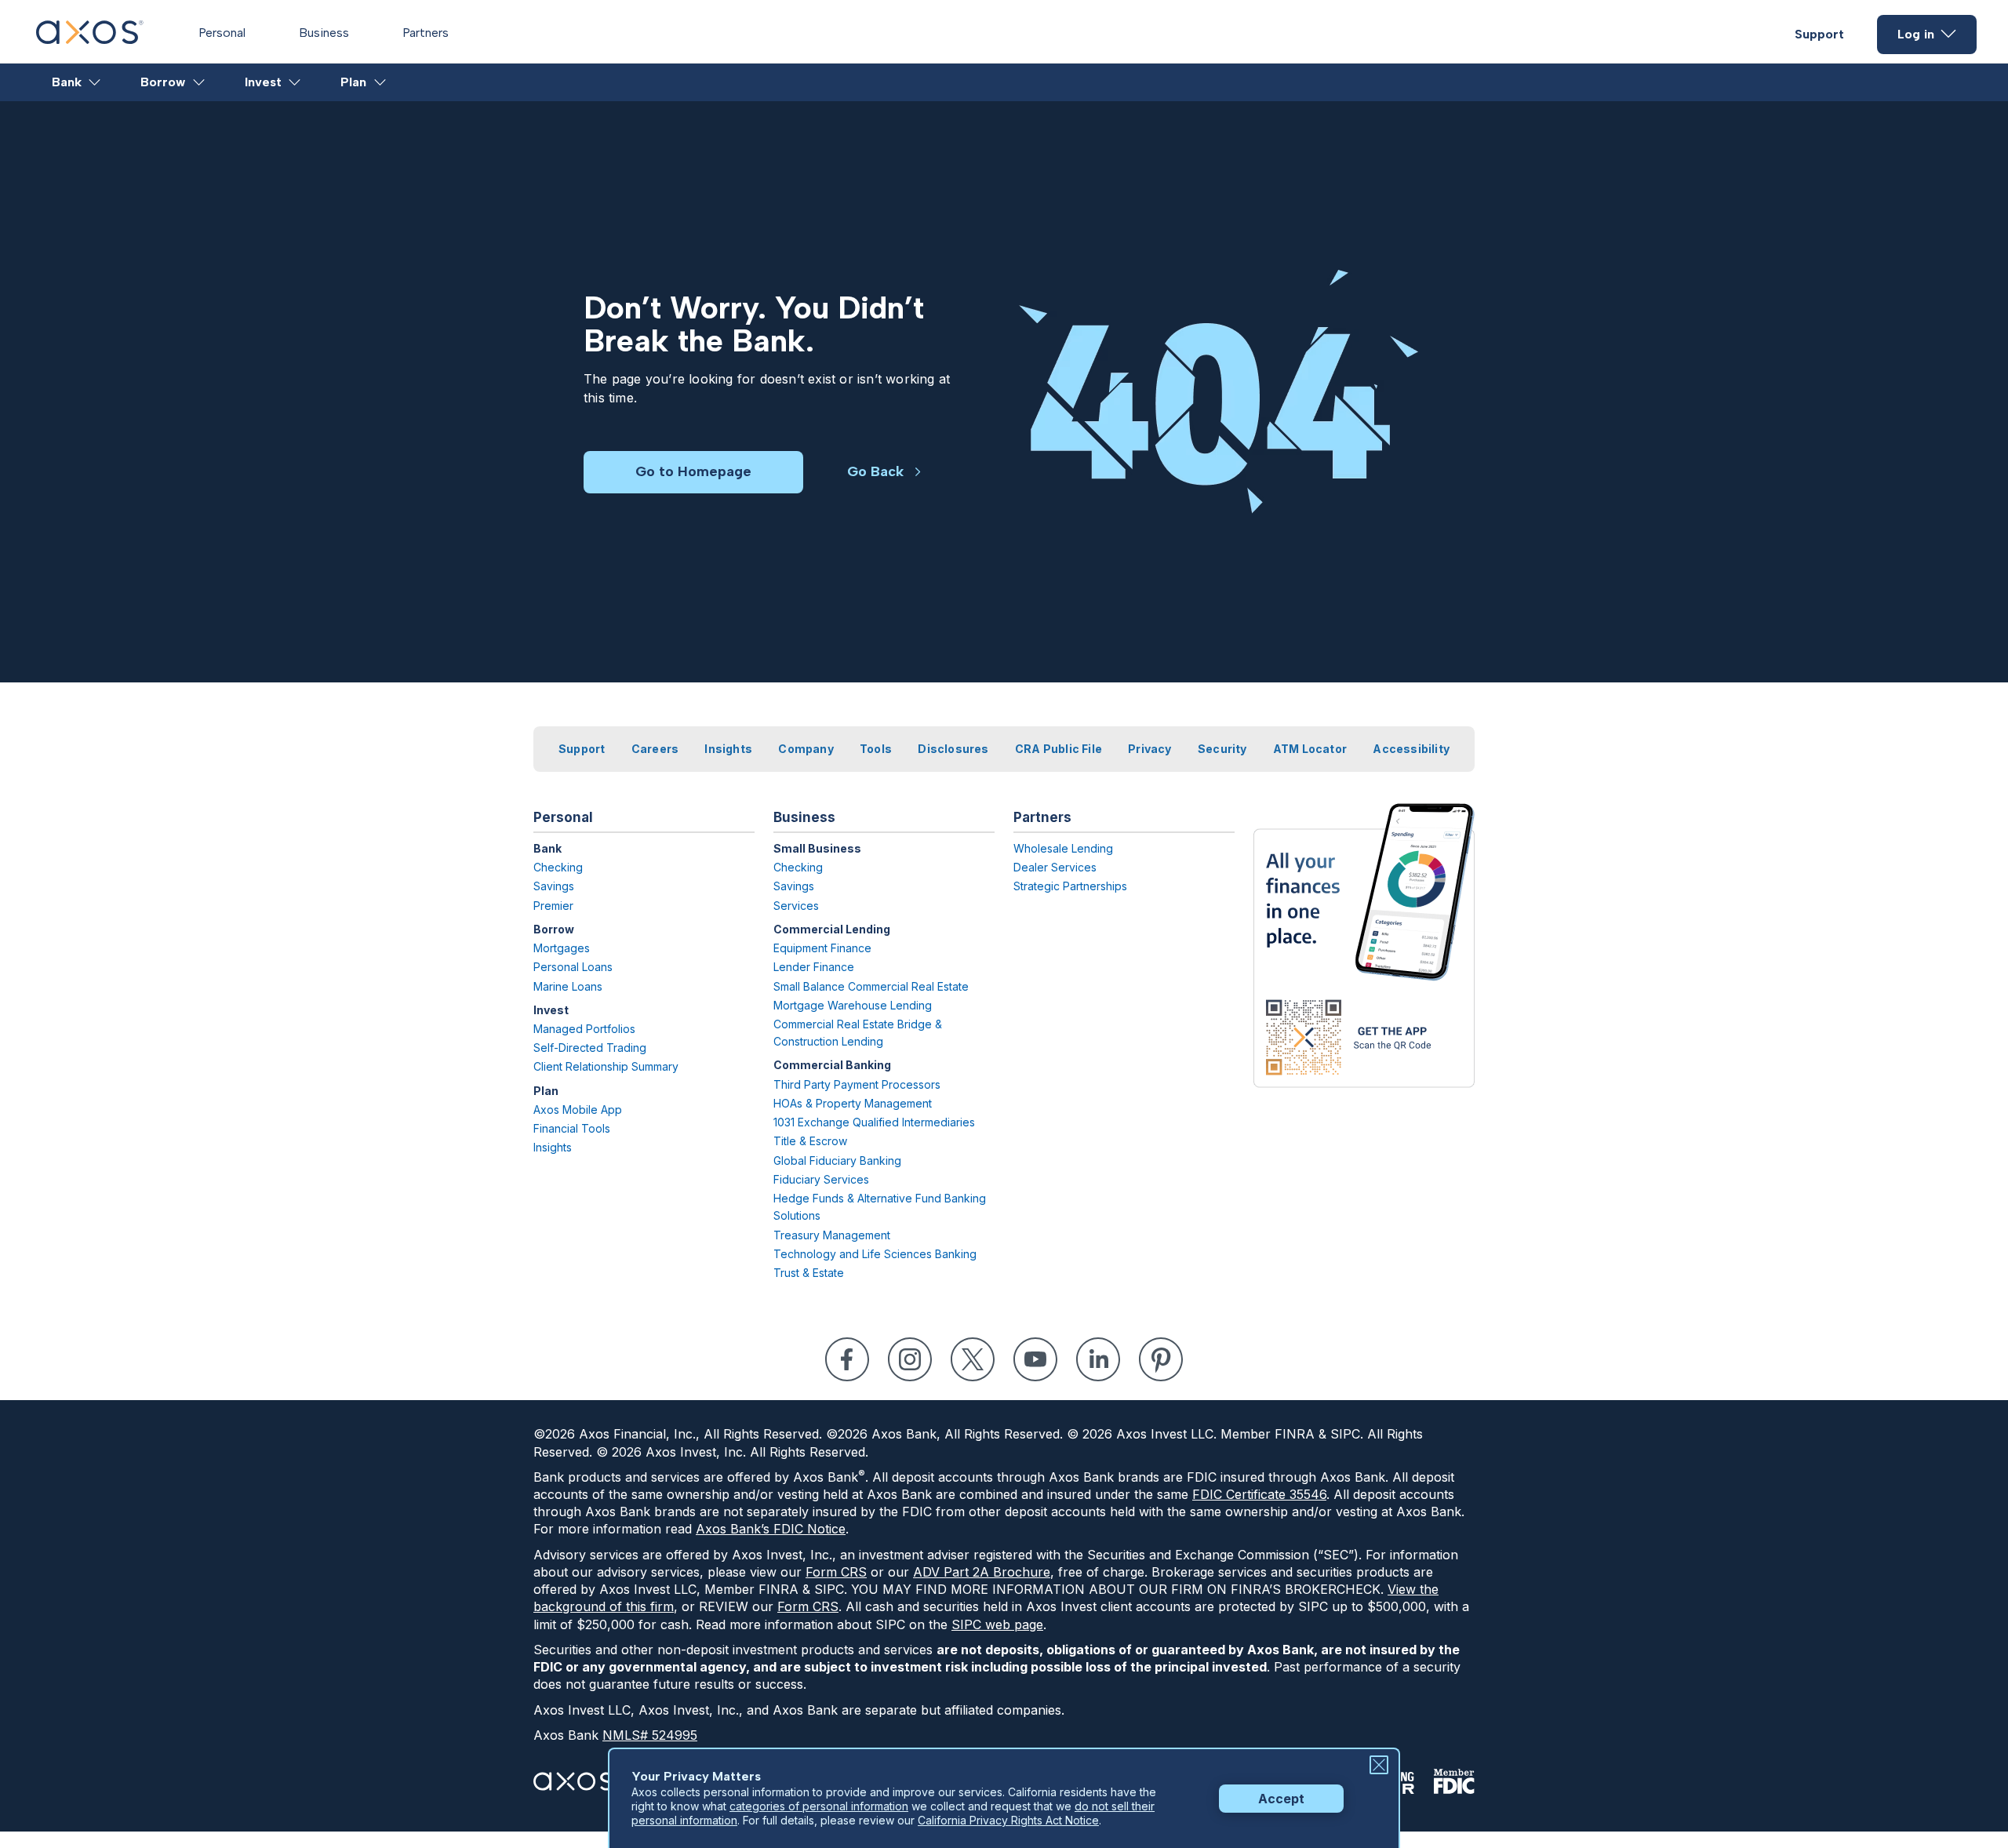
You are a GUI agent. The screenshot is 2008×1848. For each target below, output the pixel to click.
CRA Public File (1059, 749)
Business (324, 33)
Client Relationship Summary (606, 1066)
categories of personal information (819, 1806)
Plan (353, 82)
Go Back (875, 471)
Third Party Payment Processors (857, 1084)
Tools (876, 749)
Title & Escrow (810, 1141)
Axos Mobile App (578, 1110)
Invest (263, 82)
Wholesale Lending (1063, 848)
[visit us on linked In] (1098, 1359)
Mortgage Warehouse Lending (853, 1005)
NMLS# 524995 (650, 1735)
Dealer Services (1055, 867)
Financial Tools (572, 1128)
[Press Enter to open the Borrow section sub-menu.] (200, 82)
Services (796, 906)
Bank (67, 82)
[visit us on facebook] (847, 1359)
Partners (426, 33)
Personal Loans (573, 967)
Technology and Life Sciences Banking (875, 1254)
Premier (553, 906)
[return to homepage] (90, 39)
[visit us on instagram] (910, 1359)
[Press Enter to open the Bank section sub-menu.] (95, 82)
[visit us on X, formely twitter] (973, 1359)
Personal (222, 33)
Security (1222, 749)
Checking (558, 867)
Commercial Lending (832, 929)
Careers (655, 749)
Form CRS (836, 1572)
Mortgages (562, 948)
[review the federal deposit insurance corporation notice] (1454, 1781)
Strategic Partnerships (1070, 886)
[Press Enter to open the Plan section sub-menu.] (381, 82)
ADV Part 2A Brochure (982, 1572)
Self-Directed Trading (590, 1048)
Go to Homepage (693, 471)
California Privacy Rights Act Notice (1008, 1820)
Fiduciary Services (821, 1179)
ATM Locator (1310, 749)
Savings (554, 886)
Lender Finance (814, 967)
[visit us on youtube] (1035, 1359)
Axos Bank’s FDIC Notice (771, 1529)
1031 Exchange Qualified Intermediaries (874, 1122)
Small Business (817, 848)
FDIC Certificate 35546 (1259, 1494)
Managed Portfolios (584, 1029)
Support (1819, 34)
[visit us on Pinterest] (1161, 1359)
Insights (728, 749)
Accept (1281, 1799)
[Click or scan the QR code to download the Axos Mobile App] (1364, 946)
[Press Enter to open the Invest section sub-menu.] (295, 82)
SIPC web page (997, 1624)
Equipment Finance (822, 948)
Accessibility (1411, 749)
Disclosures (953, 749)
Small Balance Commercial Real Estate (871, 986)
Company (806, 749)
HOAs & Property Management (853, 1103)
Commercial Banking (832, 1065)
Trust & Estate (809, 1273)
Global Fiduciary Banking (837, 1160)
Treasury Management (832, 1235)
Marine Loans (568, 986)
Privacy (1150, 749)
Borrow (163, 82)
